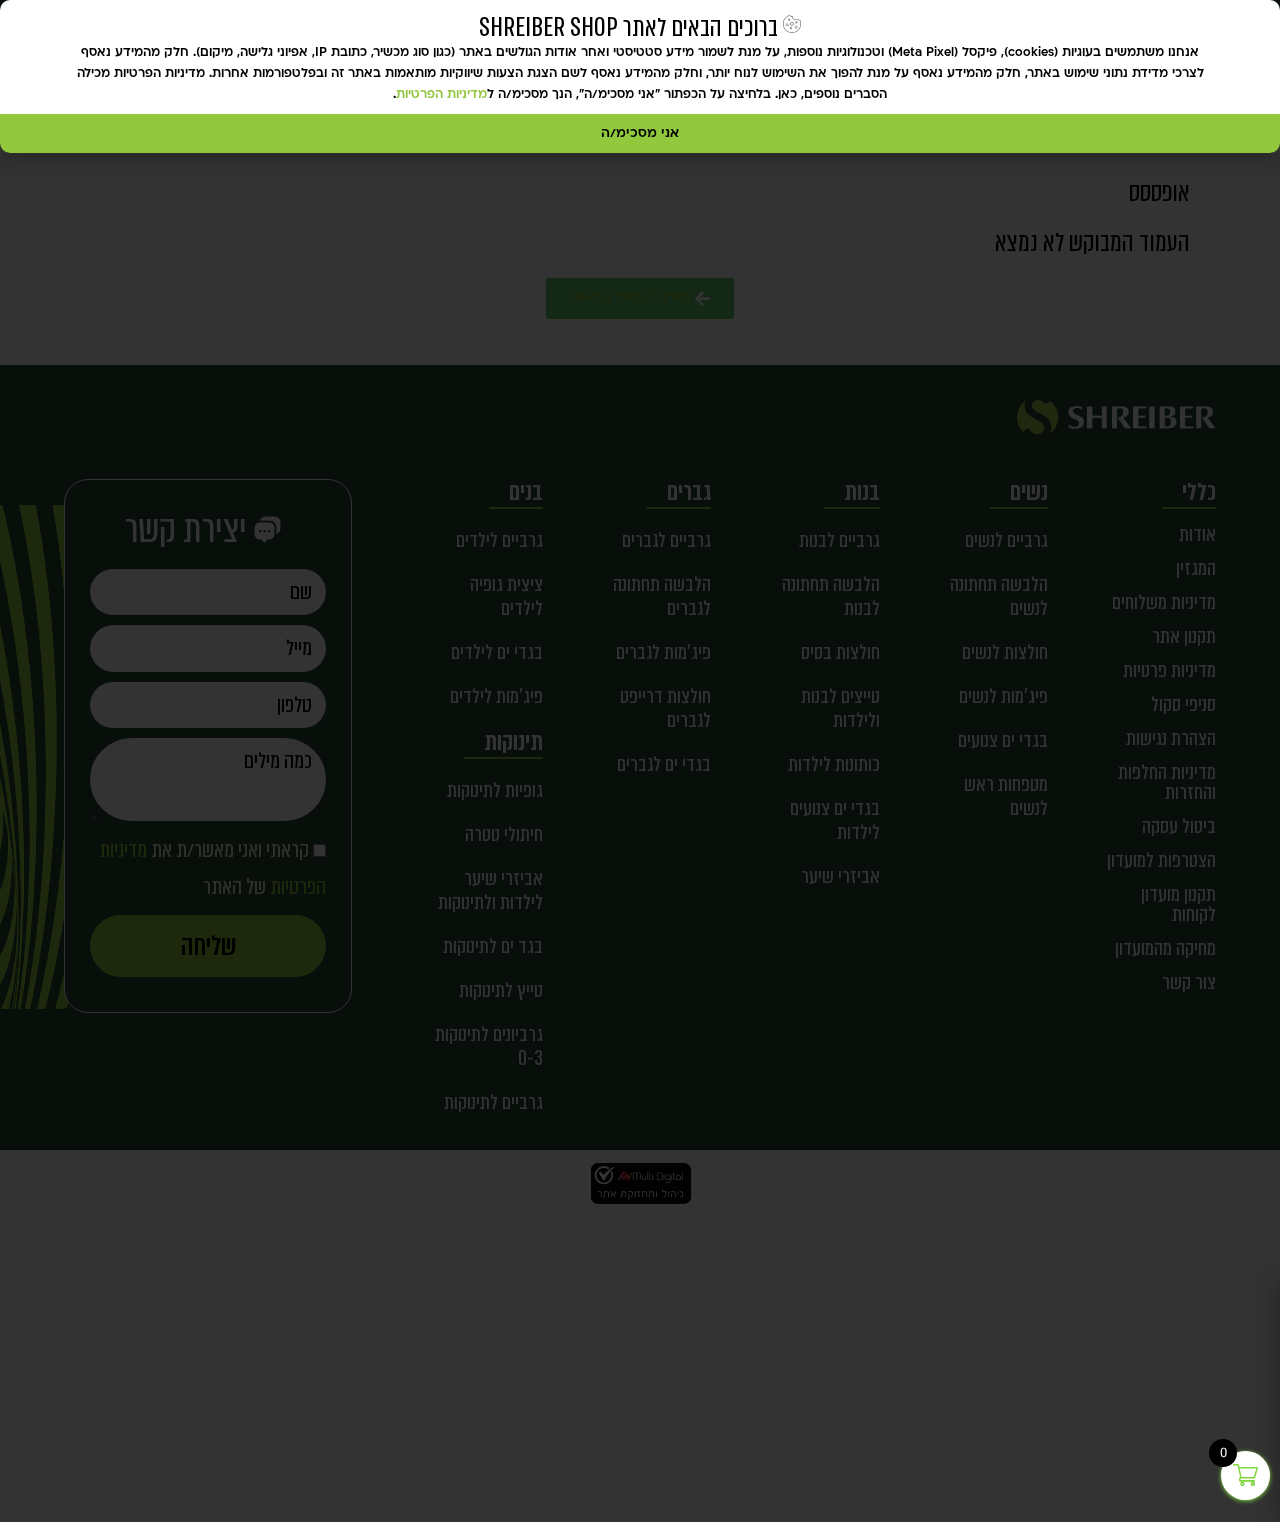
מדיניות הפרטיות (441, 95)
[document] (640, 761)
